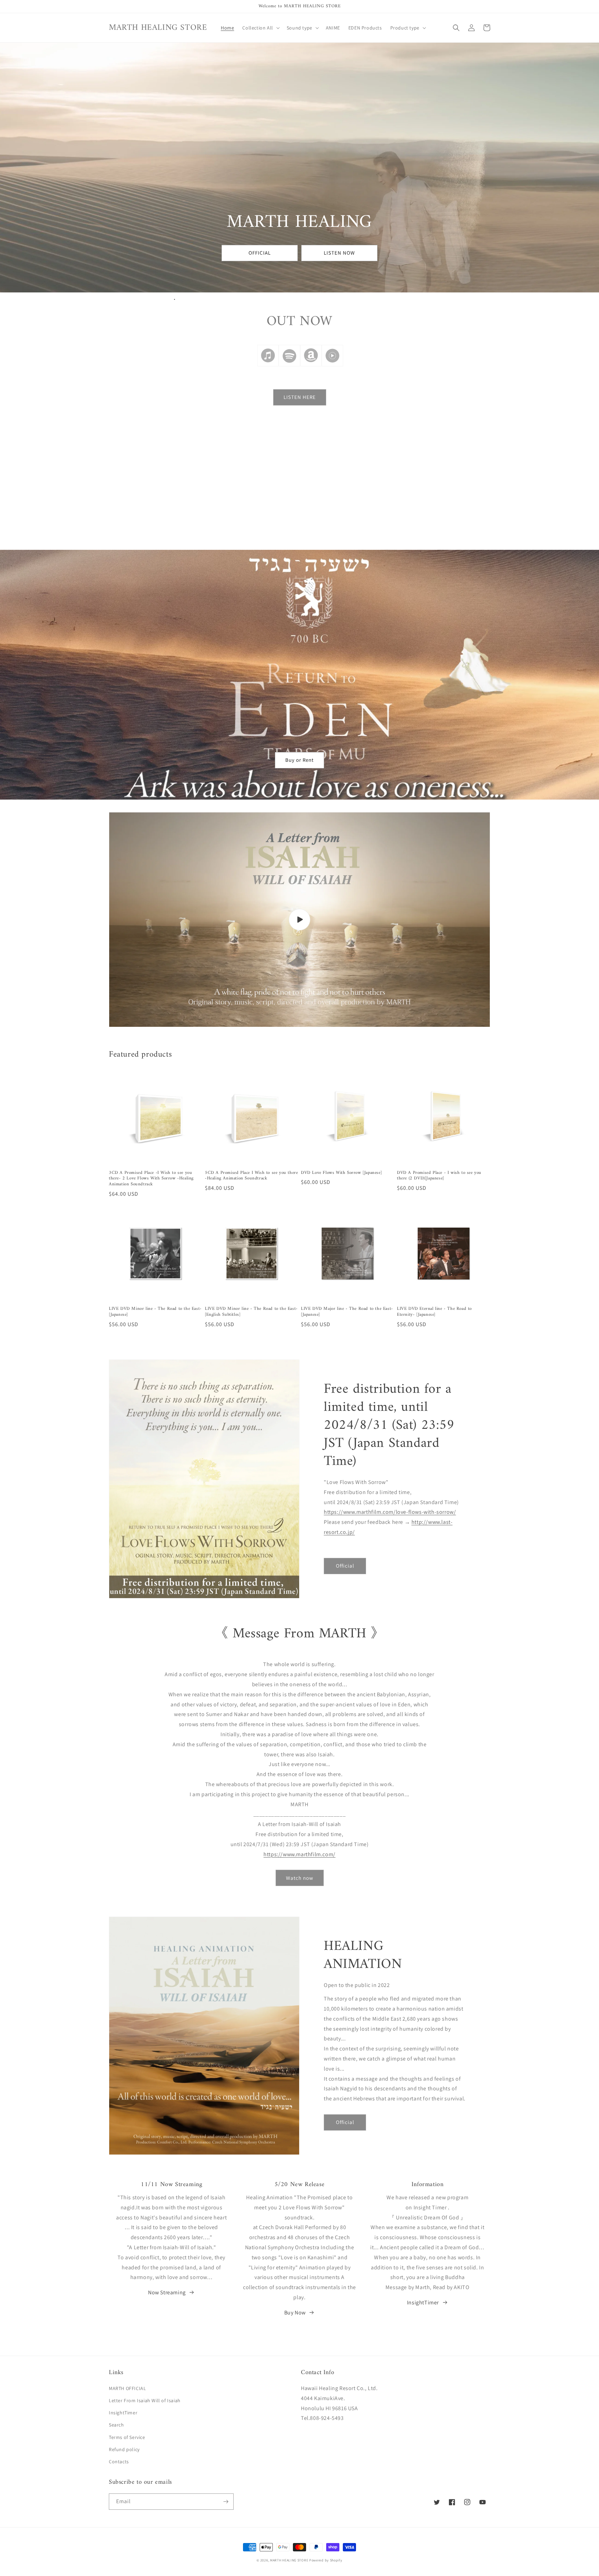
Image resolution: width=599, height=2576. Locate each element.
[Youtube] (332, 366)
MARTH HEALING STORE (289, 2560)
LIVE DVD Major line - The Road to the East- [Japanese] (347, 1312)
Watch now (300, 1878)
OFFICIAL (260, 253)
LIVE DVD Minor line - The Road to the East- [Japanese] (155, 1312)
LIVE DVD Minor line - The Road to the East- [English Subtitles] (251, 1312)
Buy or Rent (299, 760)
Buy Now (295, 2313)
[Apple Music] (268, 366)
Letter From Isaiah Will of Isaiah (145, 2400)
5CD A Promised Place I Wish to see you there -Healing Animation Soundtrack (251, 1176)
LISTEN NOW (339, 253)
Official (345, 1566)
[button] (260, 28)
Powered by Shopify (326, 2560)
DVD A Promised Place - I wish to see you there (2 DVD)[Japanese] (439, 1176)
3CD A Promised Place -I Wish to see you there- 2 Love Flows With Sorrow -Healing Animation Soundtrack (151, 1179)
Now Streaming (167, 2292)
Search (116, 2425)
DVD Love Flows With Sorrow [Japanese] (341, 1173)
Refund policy (124, 2449)
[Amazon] (311, 366)
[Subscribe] (226, 2502)
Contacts (119, 2462)
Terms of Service (127, 2437)
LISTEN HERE (300, 397)
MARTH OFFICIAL (127, 2388)
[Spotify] (289, 366)
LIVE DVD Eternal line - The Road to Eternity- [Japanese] (434, 1312)
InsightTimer (423, 2302)
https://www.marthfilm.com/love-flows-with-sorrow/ (390, 1512)
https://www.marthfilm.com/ (299, 1854)
